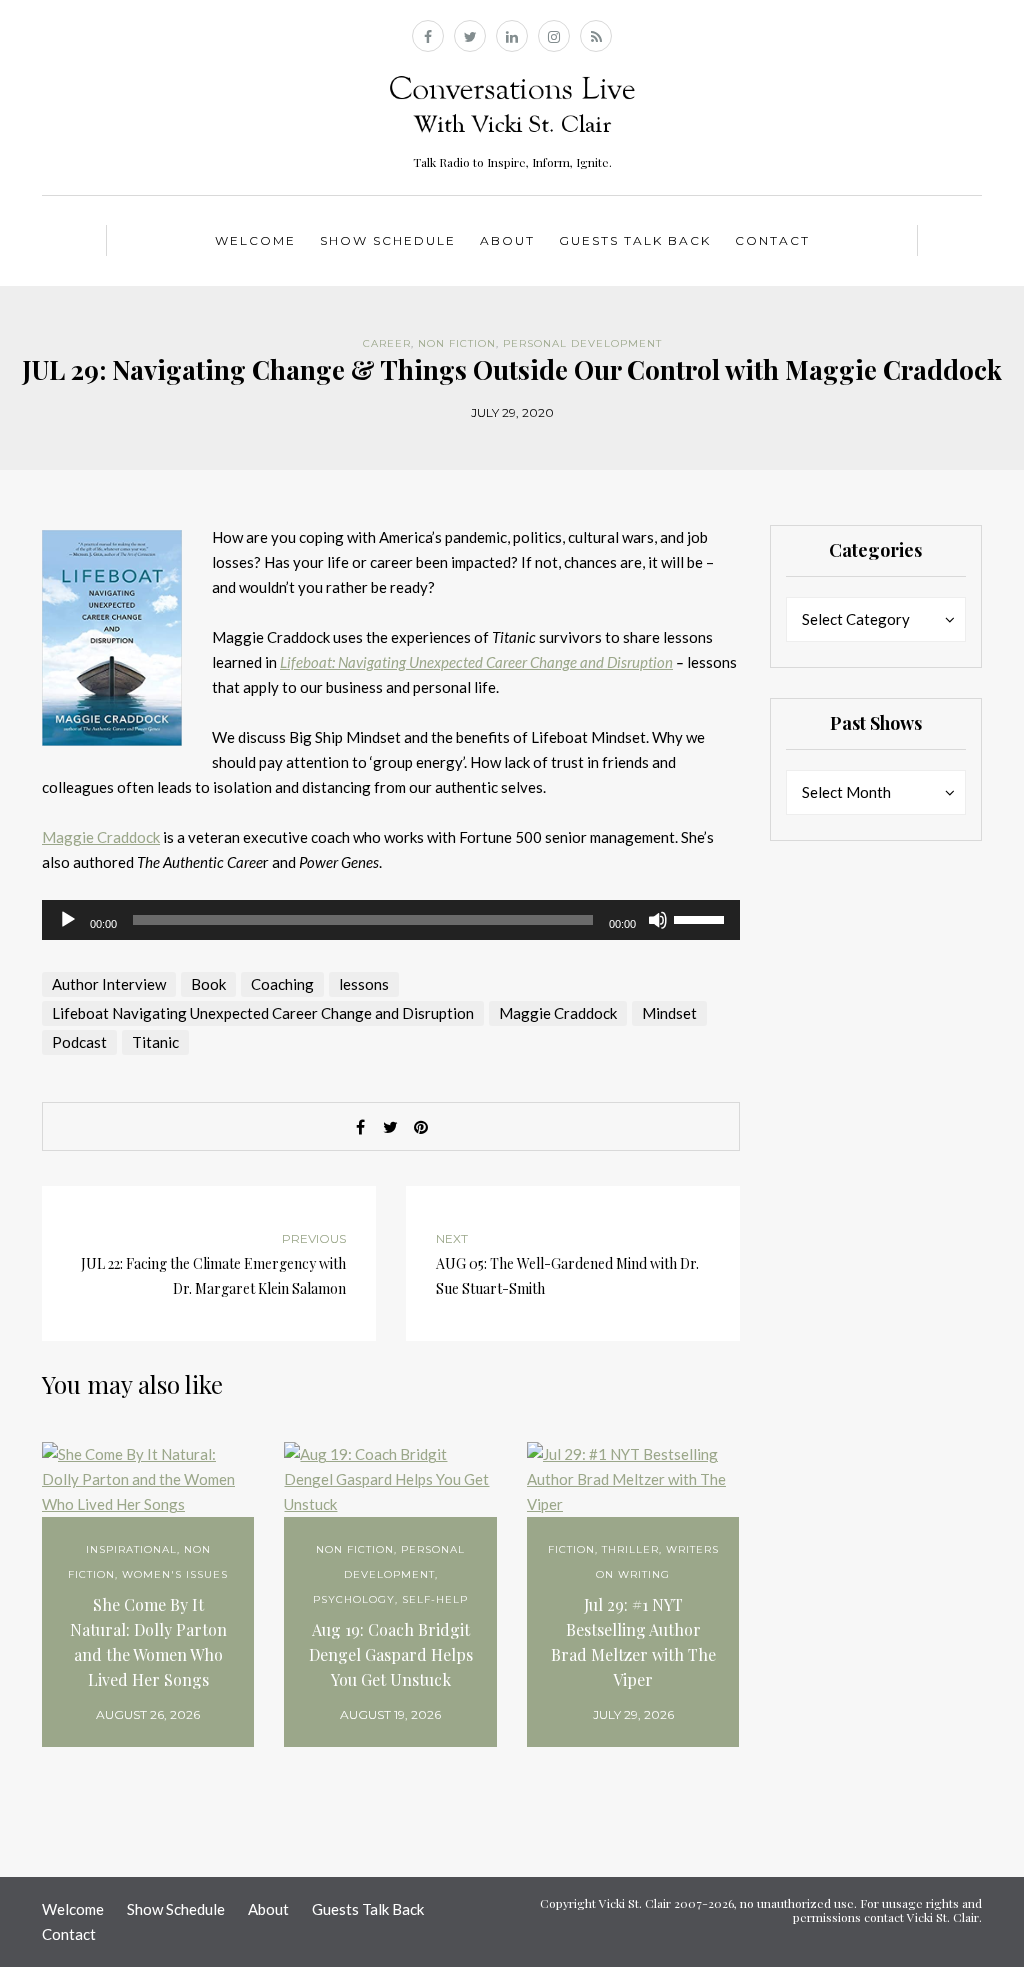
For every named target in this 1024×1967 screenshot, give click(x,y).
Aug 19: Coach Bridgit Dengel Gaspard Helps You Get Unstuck (391, 1654)
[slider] (702, 918)
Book (208, 984)
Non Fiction (457, 343)
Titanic (155, 1042)
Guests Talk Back (635, 240)
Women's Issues (175, 1574)
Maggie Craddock (101, 837)
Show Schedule (388, 240)
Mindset (669, 1013)
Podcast (79, 1042)
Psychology (354, 1599)
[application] (391, 920)
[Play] (68, 920)
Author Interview (109, 984)
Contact (772, 240)
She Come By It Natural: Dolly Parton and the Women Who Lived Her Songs (148, 1642)
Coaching (282, 984)
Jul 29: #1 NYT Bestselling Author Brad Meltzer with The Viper (633, 1642)
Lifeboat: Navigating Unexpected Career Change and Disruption (476, 662)
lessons (364, 984)
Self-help (435, 1599)
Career (387, 343)
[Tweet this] (391, 1127)
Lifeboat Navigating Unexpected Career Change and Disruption (263, 1013)
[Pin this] (421, 1127)
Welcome (255, 240)
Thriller (630, 1549)
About (507, 240)
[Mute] (658, 920)
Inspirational (131, 1549)
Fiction (571, 1549)
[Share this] (361, 1127)
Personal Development (582, 343)
